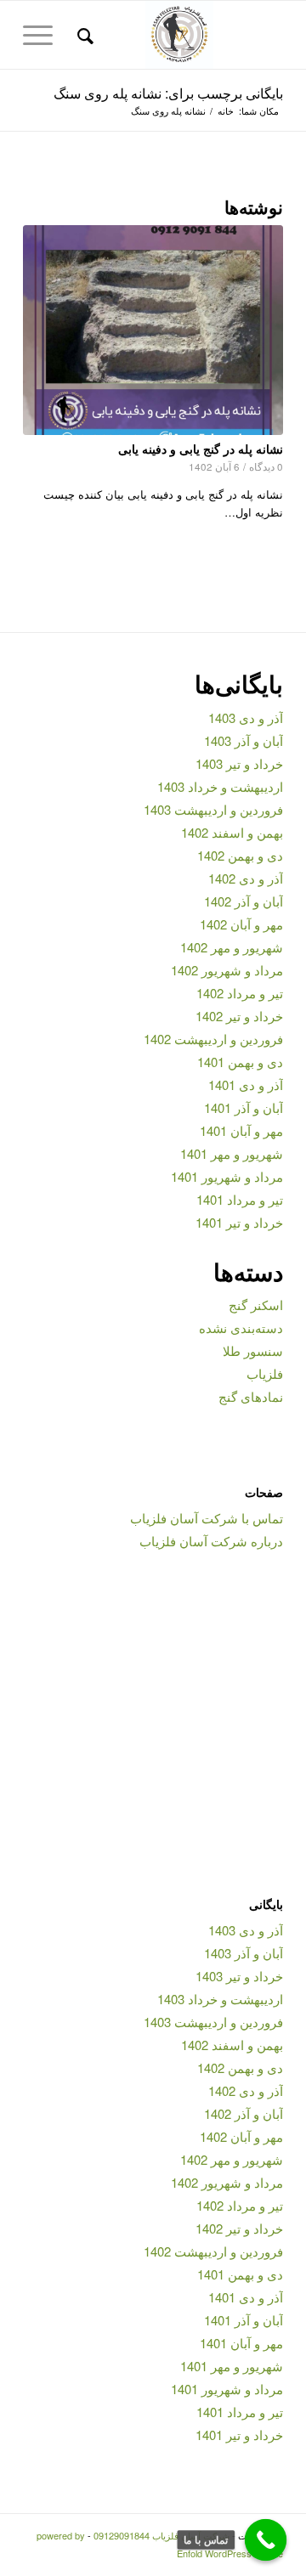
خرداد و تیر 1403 (239, 763)
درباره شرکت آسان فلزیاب (211, 1541)
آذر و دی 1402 (246, 878)
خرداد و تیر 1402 (239, 1016)
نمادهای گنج (251, 1396)
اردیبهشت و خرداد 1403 (220, 786)
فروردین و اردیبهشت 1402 (213, 1039)
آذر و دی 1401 (246, 1085)
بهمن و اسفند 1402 (232, 832)
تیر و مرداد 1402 (240, 993)
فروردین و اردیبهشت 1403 (213, 809)
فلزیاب (265, 1373)
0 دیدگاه (266, 466)
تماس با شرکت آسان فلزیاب (207, 1518)
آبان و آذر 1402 (244, 901)
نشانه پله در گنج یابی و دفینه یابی (201, 449)
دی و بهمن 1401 (240, 1062)
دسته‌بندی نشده (241, 1328)
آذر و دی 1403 (246, 717)
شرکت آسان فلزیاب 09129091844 (161, 2535)
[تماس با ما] (266, 2540)
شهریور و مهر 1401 (232, 1153)
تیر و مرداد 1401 (240, 1199)
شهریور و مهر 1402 (232, 947)
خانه (226, 111)
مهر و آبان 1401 (241, 1130)
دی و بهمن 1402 (240, 855)
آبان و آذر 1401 (244, 1107)
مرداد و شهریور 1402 (227, 970)
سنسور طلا (253, 1350)
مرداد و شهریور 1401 (227, 1176)
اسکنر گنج (256, 1305)
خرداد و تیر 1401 (239, 1222)
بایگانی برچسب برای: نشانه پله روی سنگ (168, 93)
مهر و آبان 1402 (241, 924)
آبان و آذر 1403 (244, 740)
